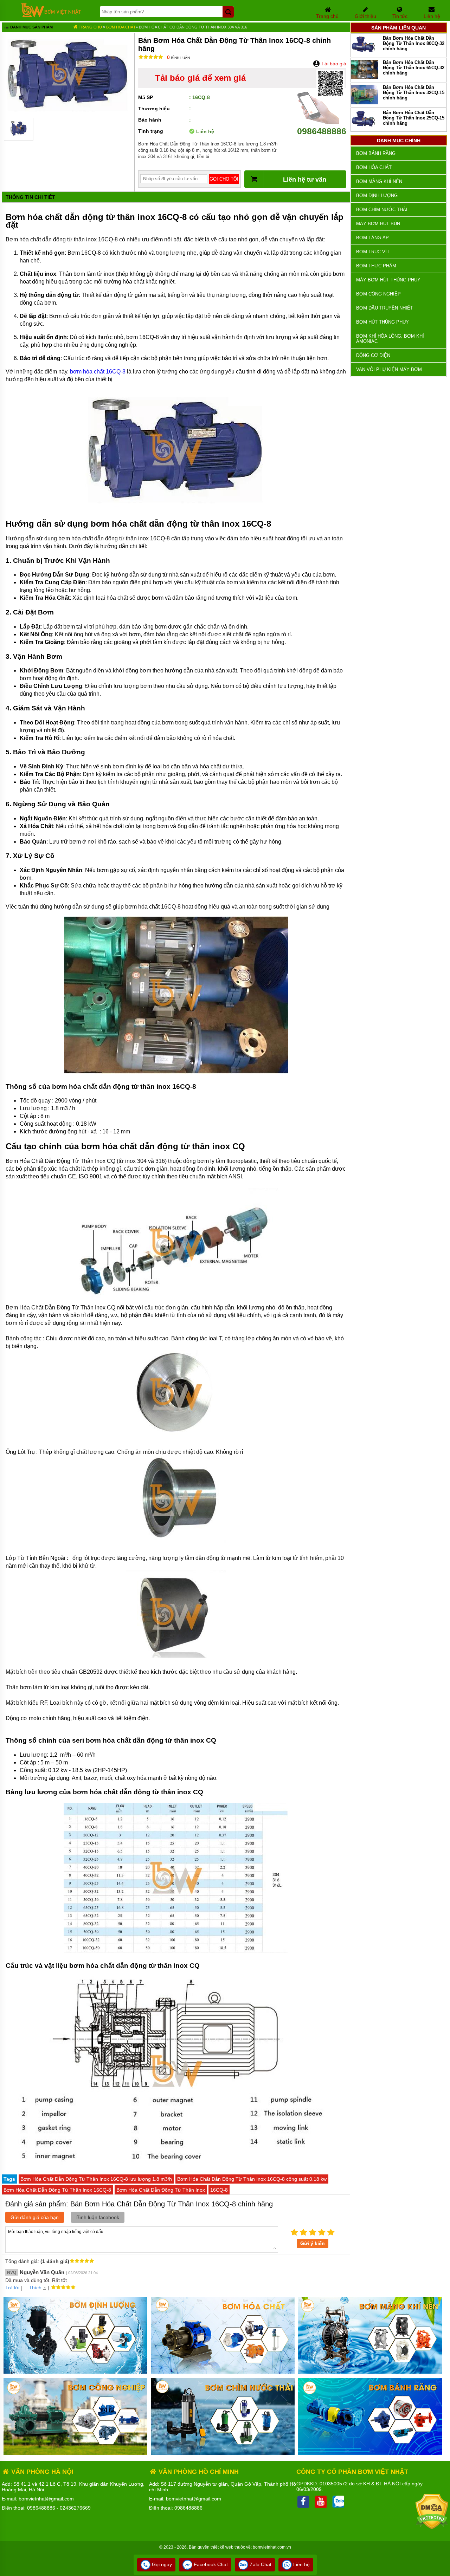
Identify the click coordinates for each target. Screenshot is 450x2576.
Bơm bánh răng (376, 153)
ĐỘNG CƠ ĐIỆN (373, 355)
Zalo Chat (260, 2564)
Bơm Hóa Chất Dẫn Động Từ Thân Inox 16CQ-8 (57, 2190)
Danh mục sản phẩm (31, 27)
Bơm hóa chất (121, 27)
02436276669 (75, 2508)
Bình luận (178, 58)
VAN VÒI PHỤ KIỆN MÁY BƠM (389, 369)
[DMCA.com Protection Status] (432, 2528)
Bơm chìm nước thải (382, 210)
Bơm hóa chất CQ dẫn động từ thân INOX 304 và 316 (193, 27)
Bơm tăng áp (372, 238)
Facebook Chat (210, 2564)
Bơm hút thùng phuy (382, 322)
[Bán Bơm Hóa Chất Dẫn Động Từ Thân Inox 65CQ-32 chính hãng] (364, 77)
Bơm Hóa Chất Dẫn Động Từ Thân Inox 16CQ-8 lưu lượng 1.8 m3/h (96, 2179)
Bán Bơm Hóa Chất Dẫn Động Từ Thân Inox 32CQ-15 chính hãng (414, 93)
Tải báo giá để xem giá (200, 78)
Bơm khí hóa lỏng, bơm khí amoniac (390, 339)
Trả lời (12, 2288)
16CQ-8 (219, 2190)
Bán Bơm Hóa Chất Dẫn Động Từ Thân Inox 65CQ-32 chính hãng (414, 68)
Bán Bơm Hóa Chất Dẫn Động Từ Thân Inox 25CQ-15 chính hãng (414, 118)
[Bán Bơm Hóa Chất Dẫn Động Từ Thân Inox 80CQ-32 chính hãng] (364, 53)
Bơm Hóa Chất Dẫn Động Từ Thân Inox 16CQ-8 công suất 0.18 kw (252, 2179)
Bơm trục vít (373, 252)
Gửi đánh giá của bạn (35, 2217)
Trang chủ (90, 27)
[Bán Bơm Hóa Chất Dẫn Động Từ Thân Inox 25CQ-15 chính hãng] (364, 127)
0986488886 (322, 131)
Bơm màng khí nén (379, 181)
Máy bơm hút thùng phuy (388, 280)
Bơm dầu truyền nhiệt (385, 308)
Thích (35, 2288)
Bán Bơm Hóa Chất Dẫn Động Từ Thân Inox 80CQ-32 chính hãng (414, 43)
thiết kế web (222, 2547)
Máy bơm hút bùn (378, 224)
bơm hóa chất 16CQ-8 (98, 372)
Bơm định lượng (377, 196)
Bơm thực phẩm (376, 266)
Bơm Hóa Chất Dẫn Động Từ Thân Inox (161, 2190)
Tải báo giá (333, 64)
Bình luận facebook (98, 2217)
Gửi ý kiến (313, 2243)
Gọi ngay (161, 2564)
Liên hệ (301, 2564)
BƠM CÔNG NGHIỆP (378, 294)
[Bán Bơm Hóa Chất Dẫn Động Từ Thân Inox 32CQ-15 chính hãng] (364, 103)
